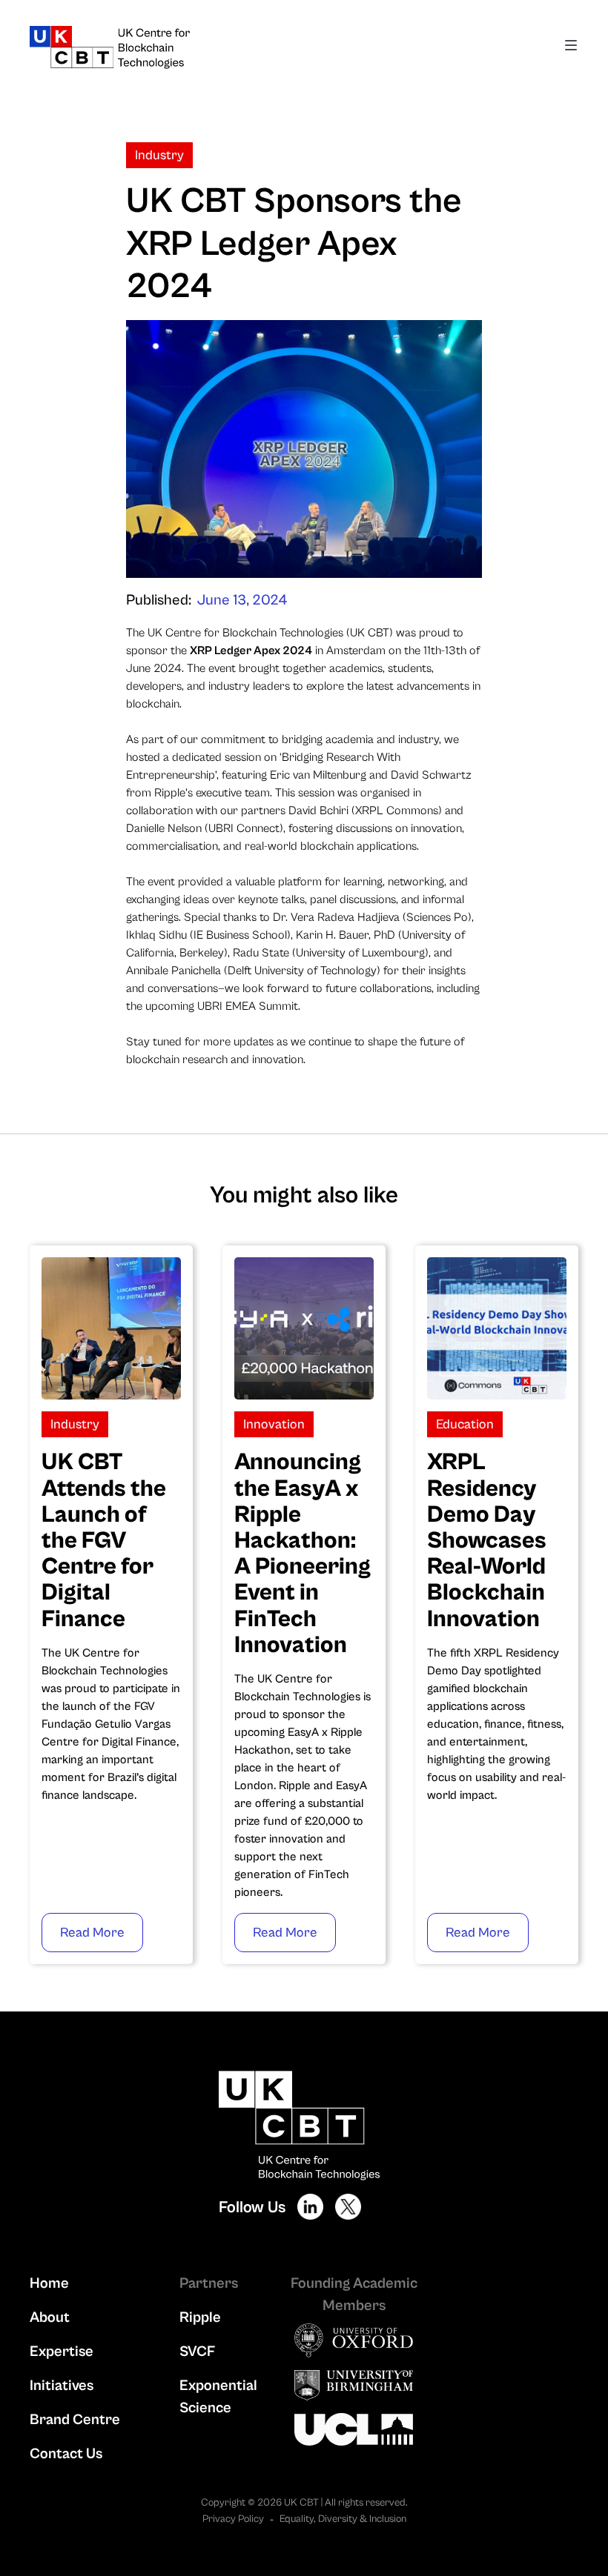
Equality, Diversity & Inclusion (343, 2519)
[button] (571, 47)
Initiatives (62, 2386)
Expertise (62, 2352)
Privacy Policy (233, 2519)
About (50, 2318)
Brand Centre (75, 2420)
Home (49, 2284)
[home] (191, 47)
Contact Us (66, 2454)
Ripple (200, 2318)
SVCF (197, 2352)
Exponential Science (218, 2397)
